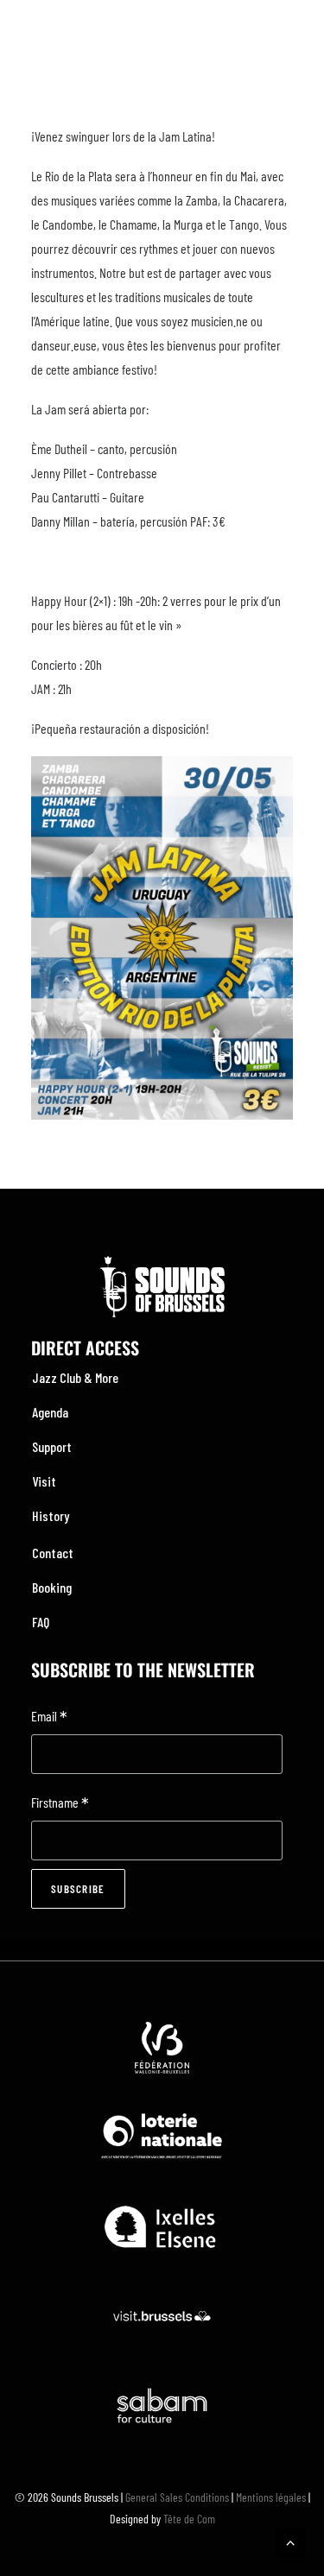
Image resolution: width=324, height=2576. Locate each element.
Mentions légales (271, 2497)
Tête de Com (189, 2519)
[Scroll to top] (290, 2540)
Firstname (60, 1804)
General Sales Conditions (177, 2497)
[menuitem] (162, 1378)
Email (49, 1717)
